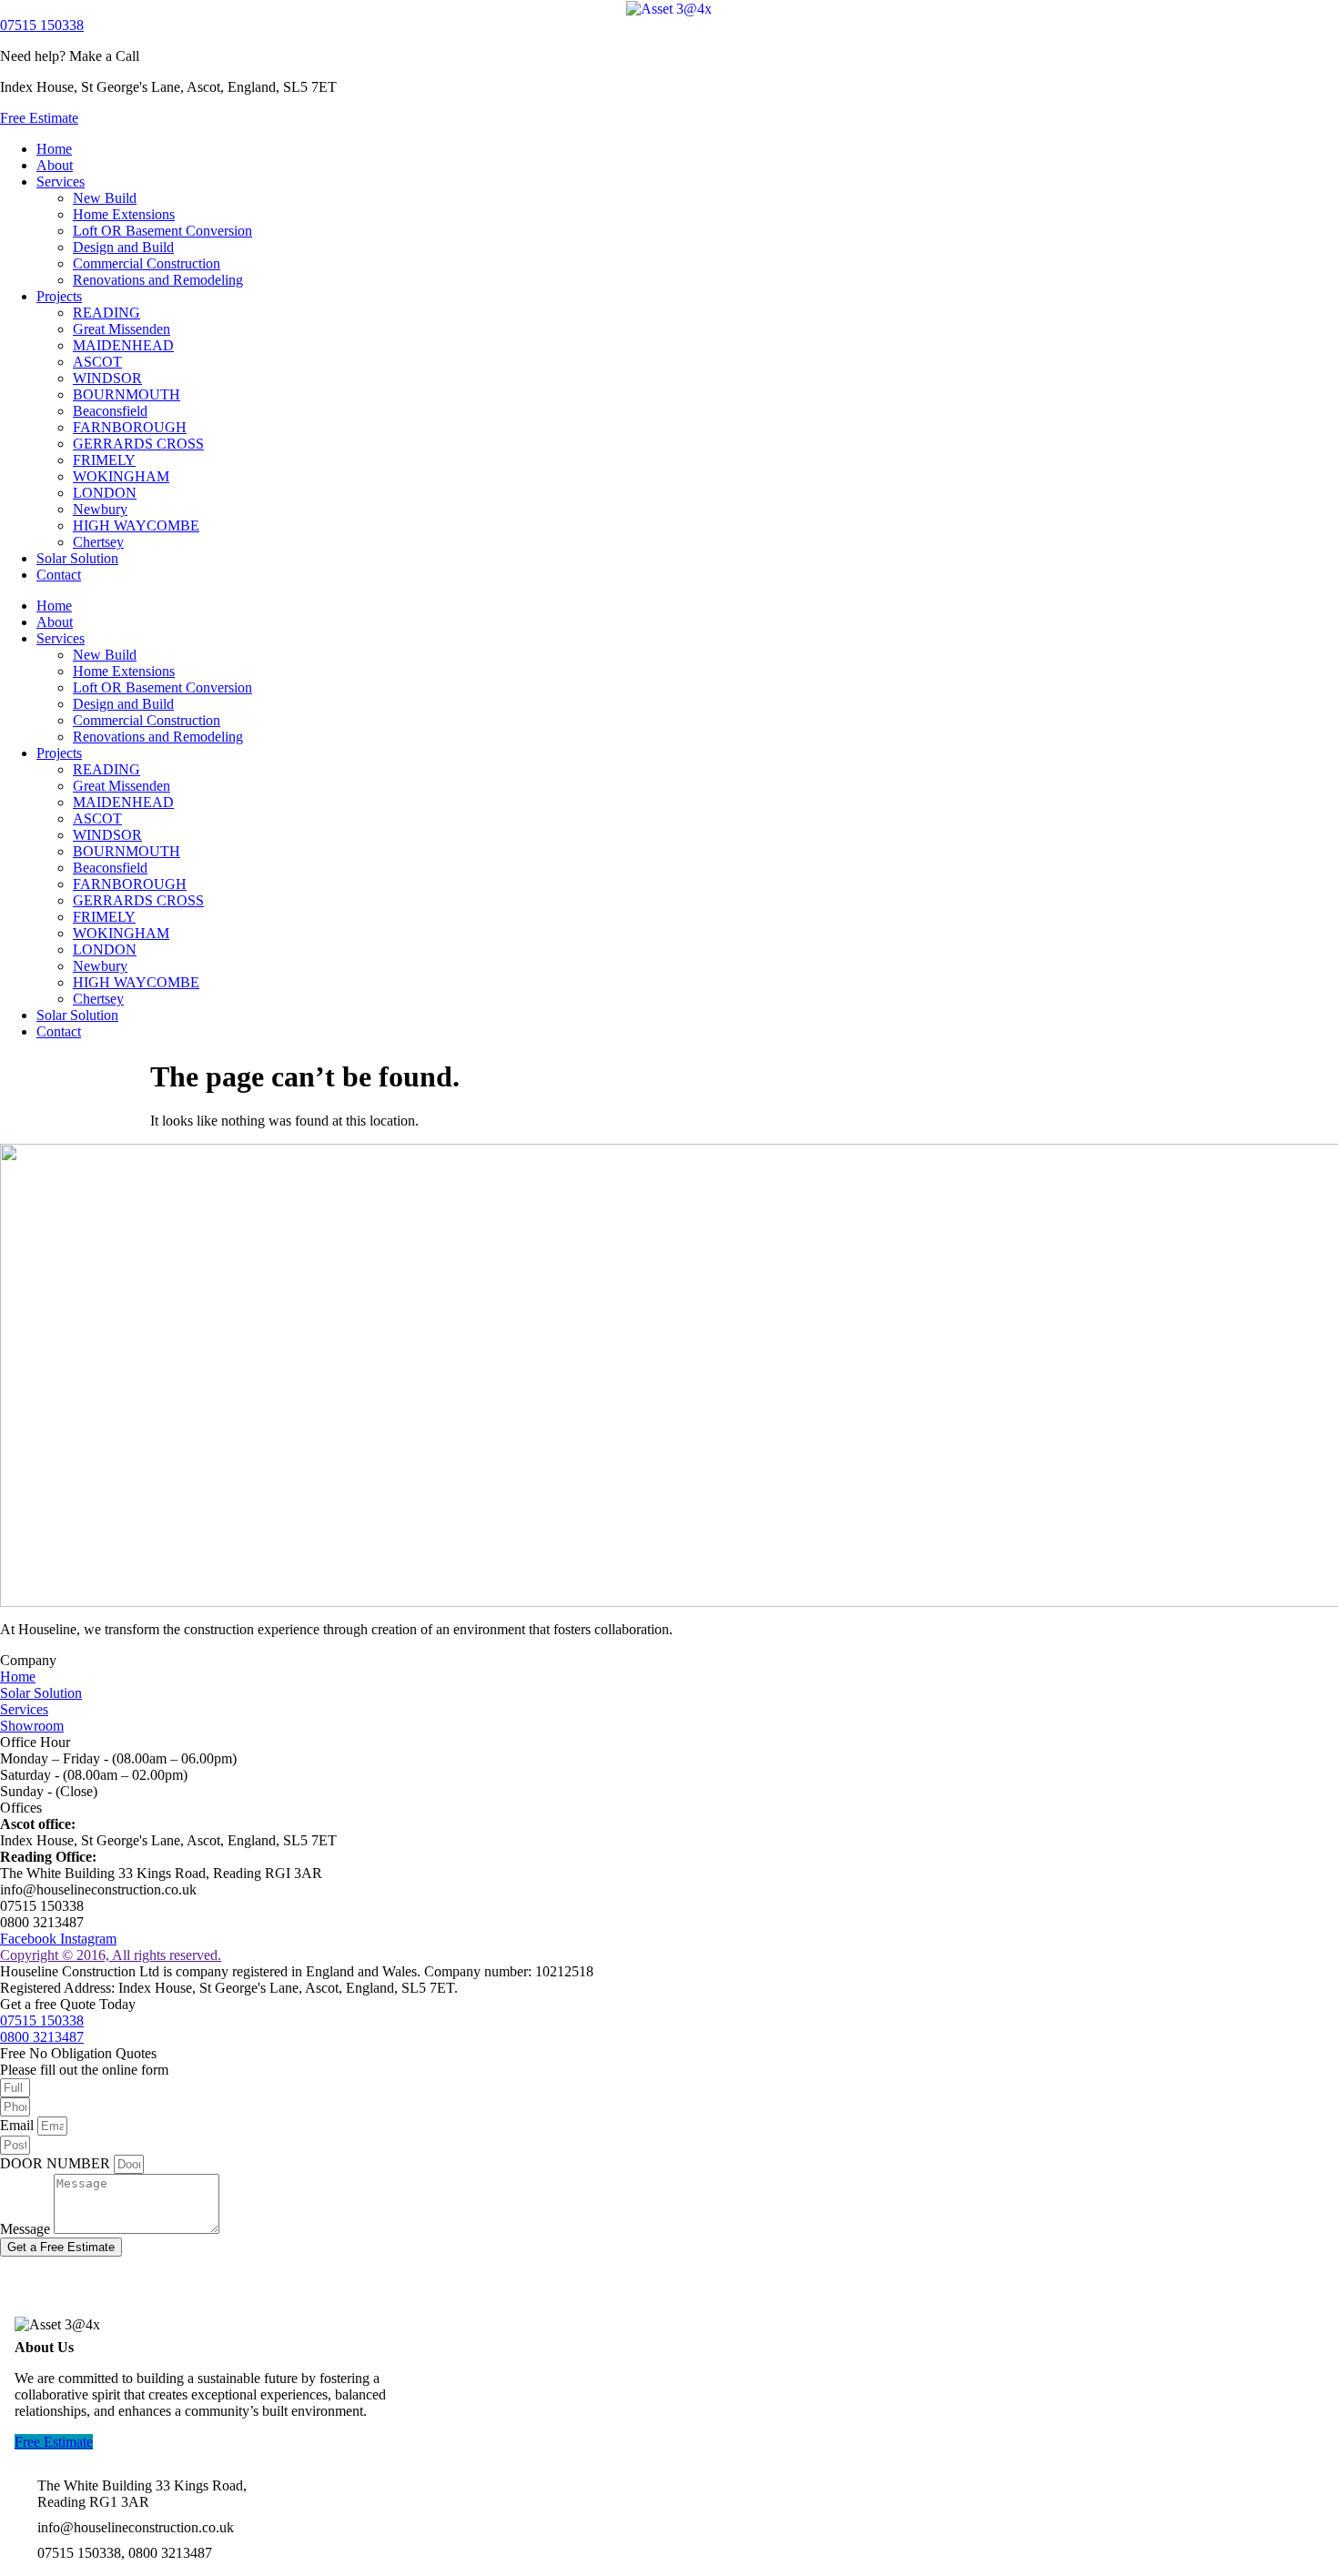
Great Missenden (122, 329)
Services (61, 182)
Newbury (100, 509)
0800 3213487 (42, 2037)
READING (106, 313)
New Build (105, 198)
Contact (59, 575)
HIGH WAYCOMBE (136, 525)
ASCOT (97, 362)
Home (54, 149)
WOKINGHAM (121, 476)
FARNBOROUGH (130, 427)
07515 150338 (42, 25)
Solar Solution (77, 558)
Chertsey (98, 542)
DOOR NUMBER (57, 2163)
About (55, 165)
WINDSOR (107, 378)
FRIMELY (104, 460)
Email (19, 2125)
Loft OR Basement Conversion (162, 231)
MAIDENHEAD (123, 345)
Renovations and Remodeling (158, 280)
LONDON (105, 493)
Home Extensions (124, 214)
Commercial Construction (147, 263)
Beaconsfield (110, 411)
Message (27, 2229)
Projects (59, 296)
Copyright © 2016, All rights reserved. (111, 1955)
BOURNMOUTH (127, 394)
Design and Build (123, 247)
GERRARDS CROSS (138, 444)
